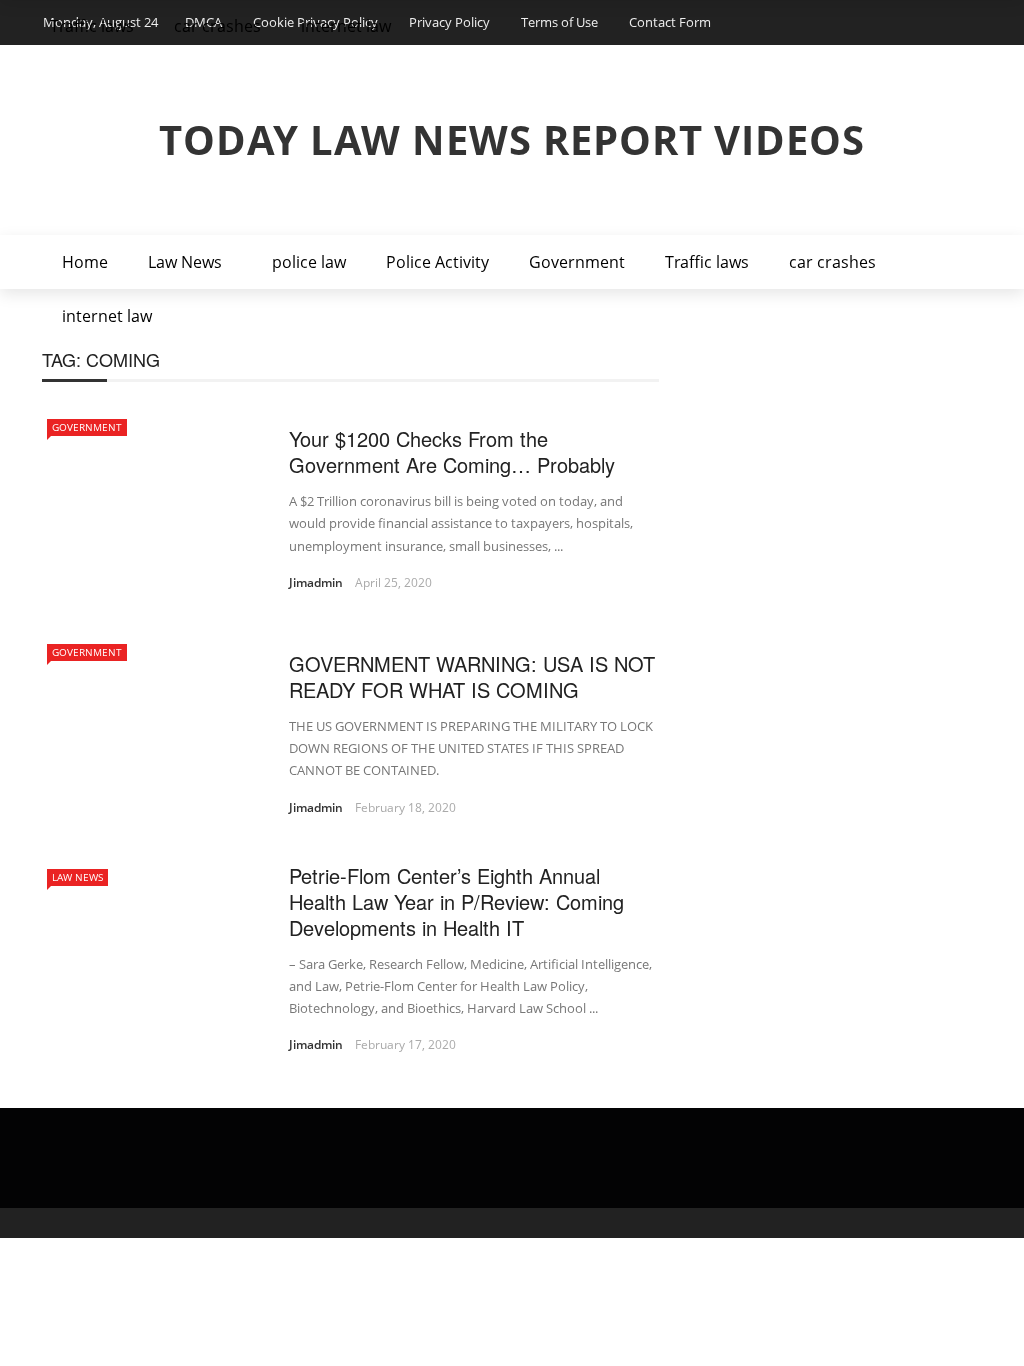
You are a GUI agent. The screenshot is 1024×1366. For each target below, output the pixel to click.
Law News (185, 262)
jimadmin (316, 582)
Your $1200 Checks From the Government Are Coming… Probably (452, 451)
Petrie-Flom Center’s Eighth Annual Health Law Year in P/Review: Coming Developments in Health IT (456, 901)
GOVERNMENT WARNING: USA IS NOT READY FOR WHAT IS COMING (472, 676)
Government (577, 262)
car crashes (832, 262)
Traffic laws (707, 262)
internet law (107, 316)
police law (309, 262)
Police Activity (437, 262)
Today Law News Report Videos (512, 139)
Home (85, 262)
